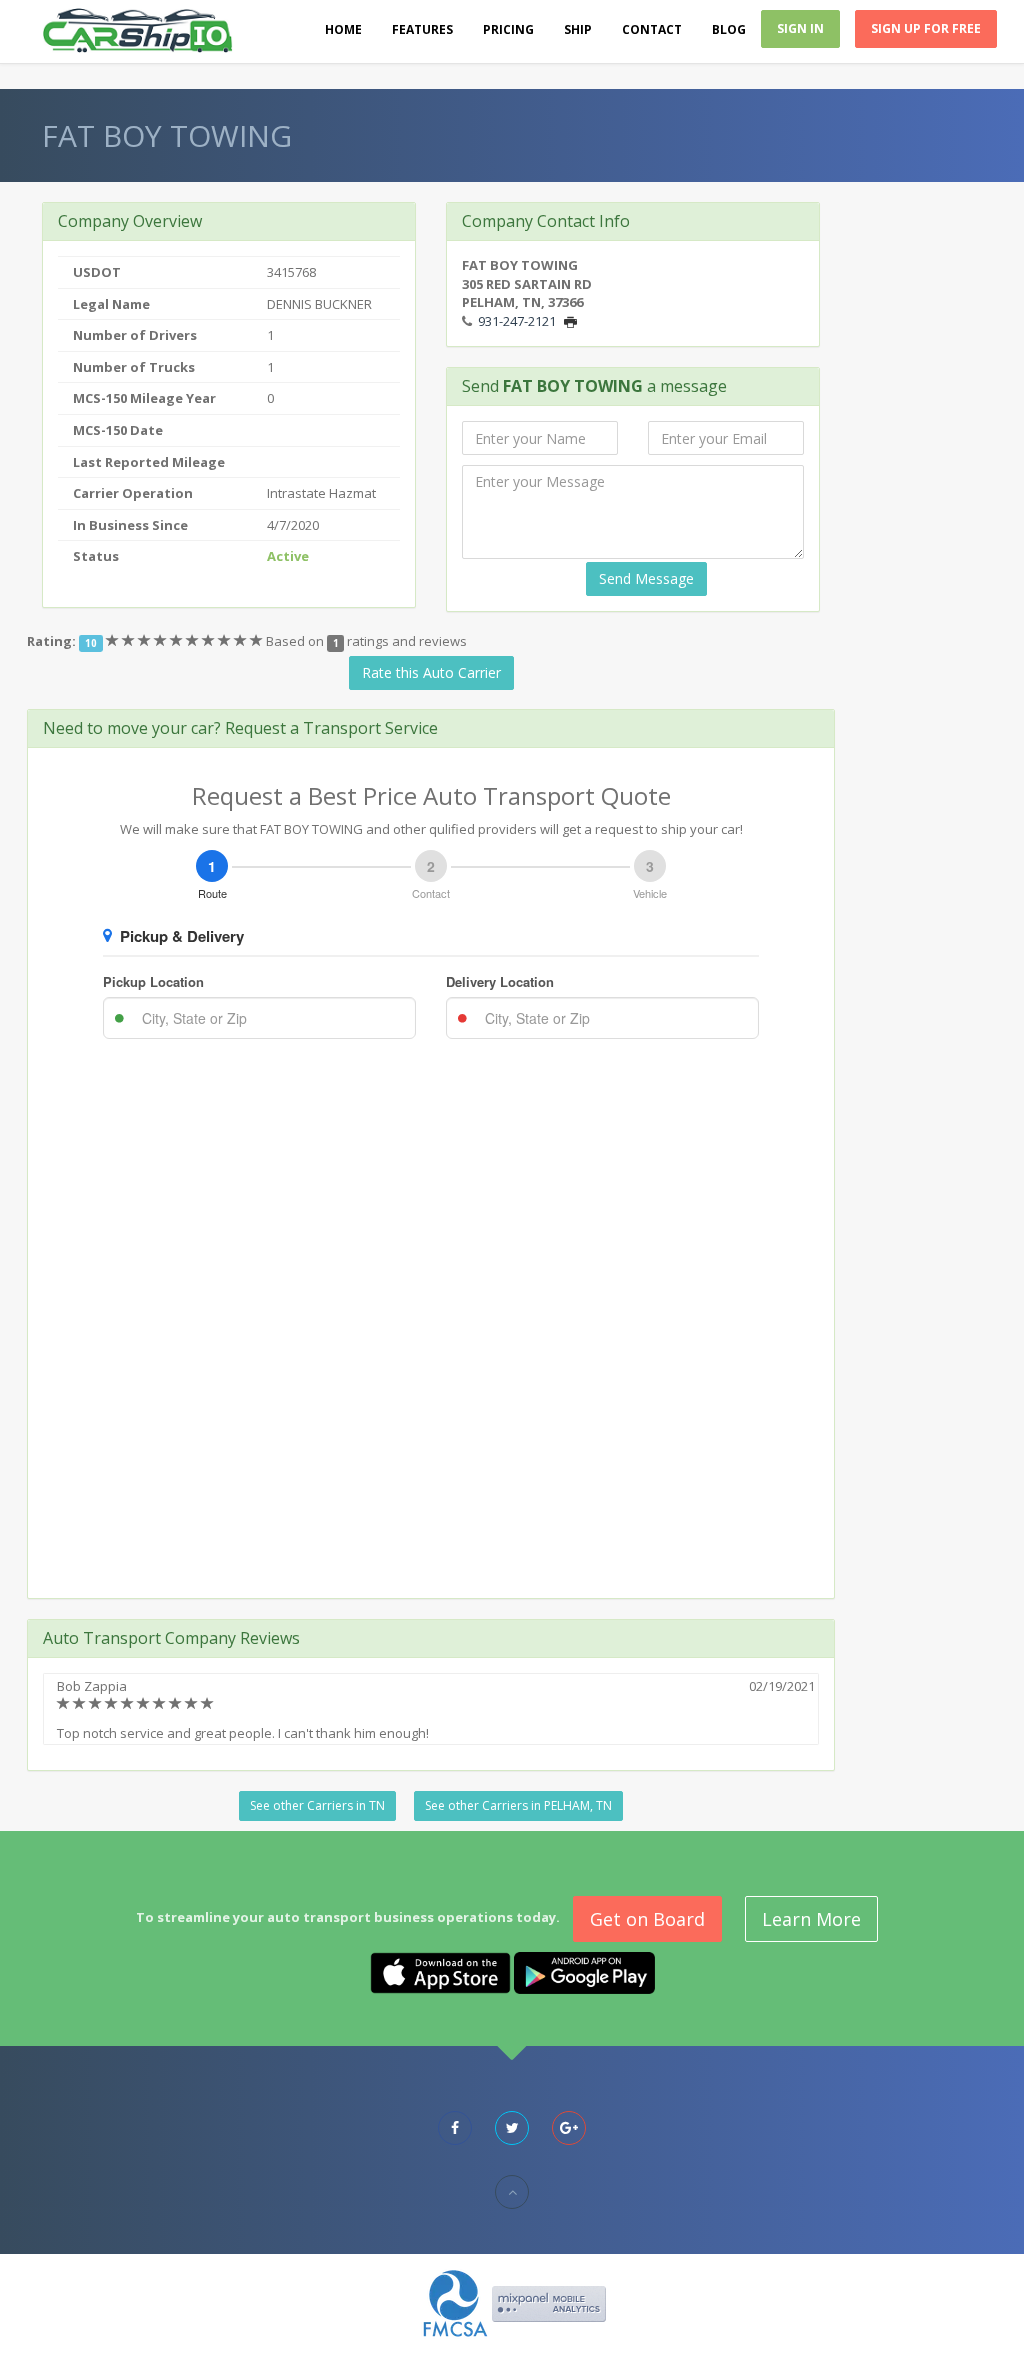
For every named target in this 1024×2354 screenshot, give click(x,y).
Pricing (508, 29)
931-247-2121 (517, 321)
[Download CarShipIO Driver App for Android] (584, 1972)
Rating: (51, 641)
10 (91, 642)
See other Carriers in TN (317, 1805)
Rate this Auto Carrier (431, 672)
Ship (578, 29)
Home (343, 29)
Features (422, 29)
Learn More (811, 1919)
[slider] (186, 641)
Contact (652, 29)
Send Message (646, 578)
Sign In (800, 28)
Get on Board (647, 1919)
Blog (729, 29)
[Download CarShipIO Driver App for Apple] (440, 1972)
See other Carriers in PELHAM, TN (518, 1805)
